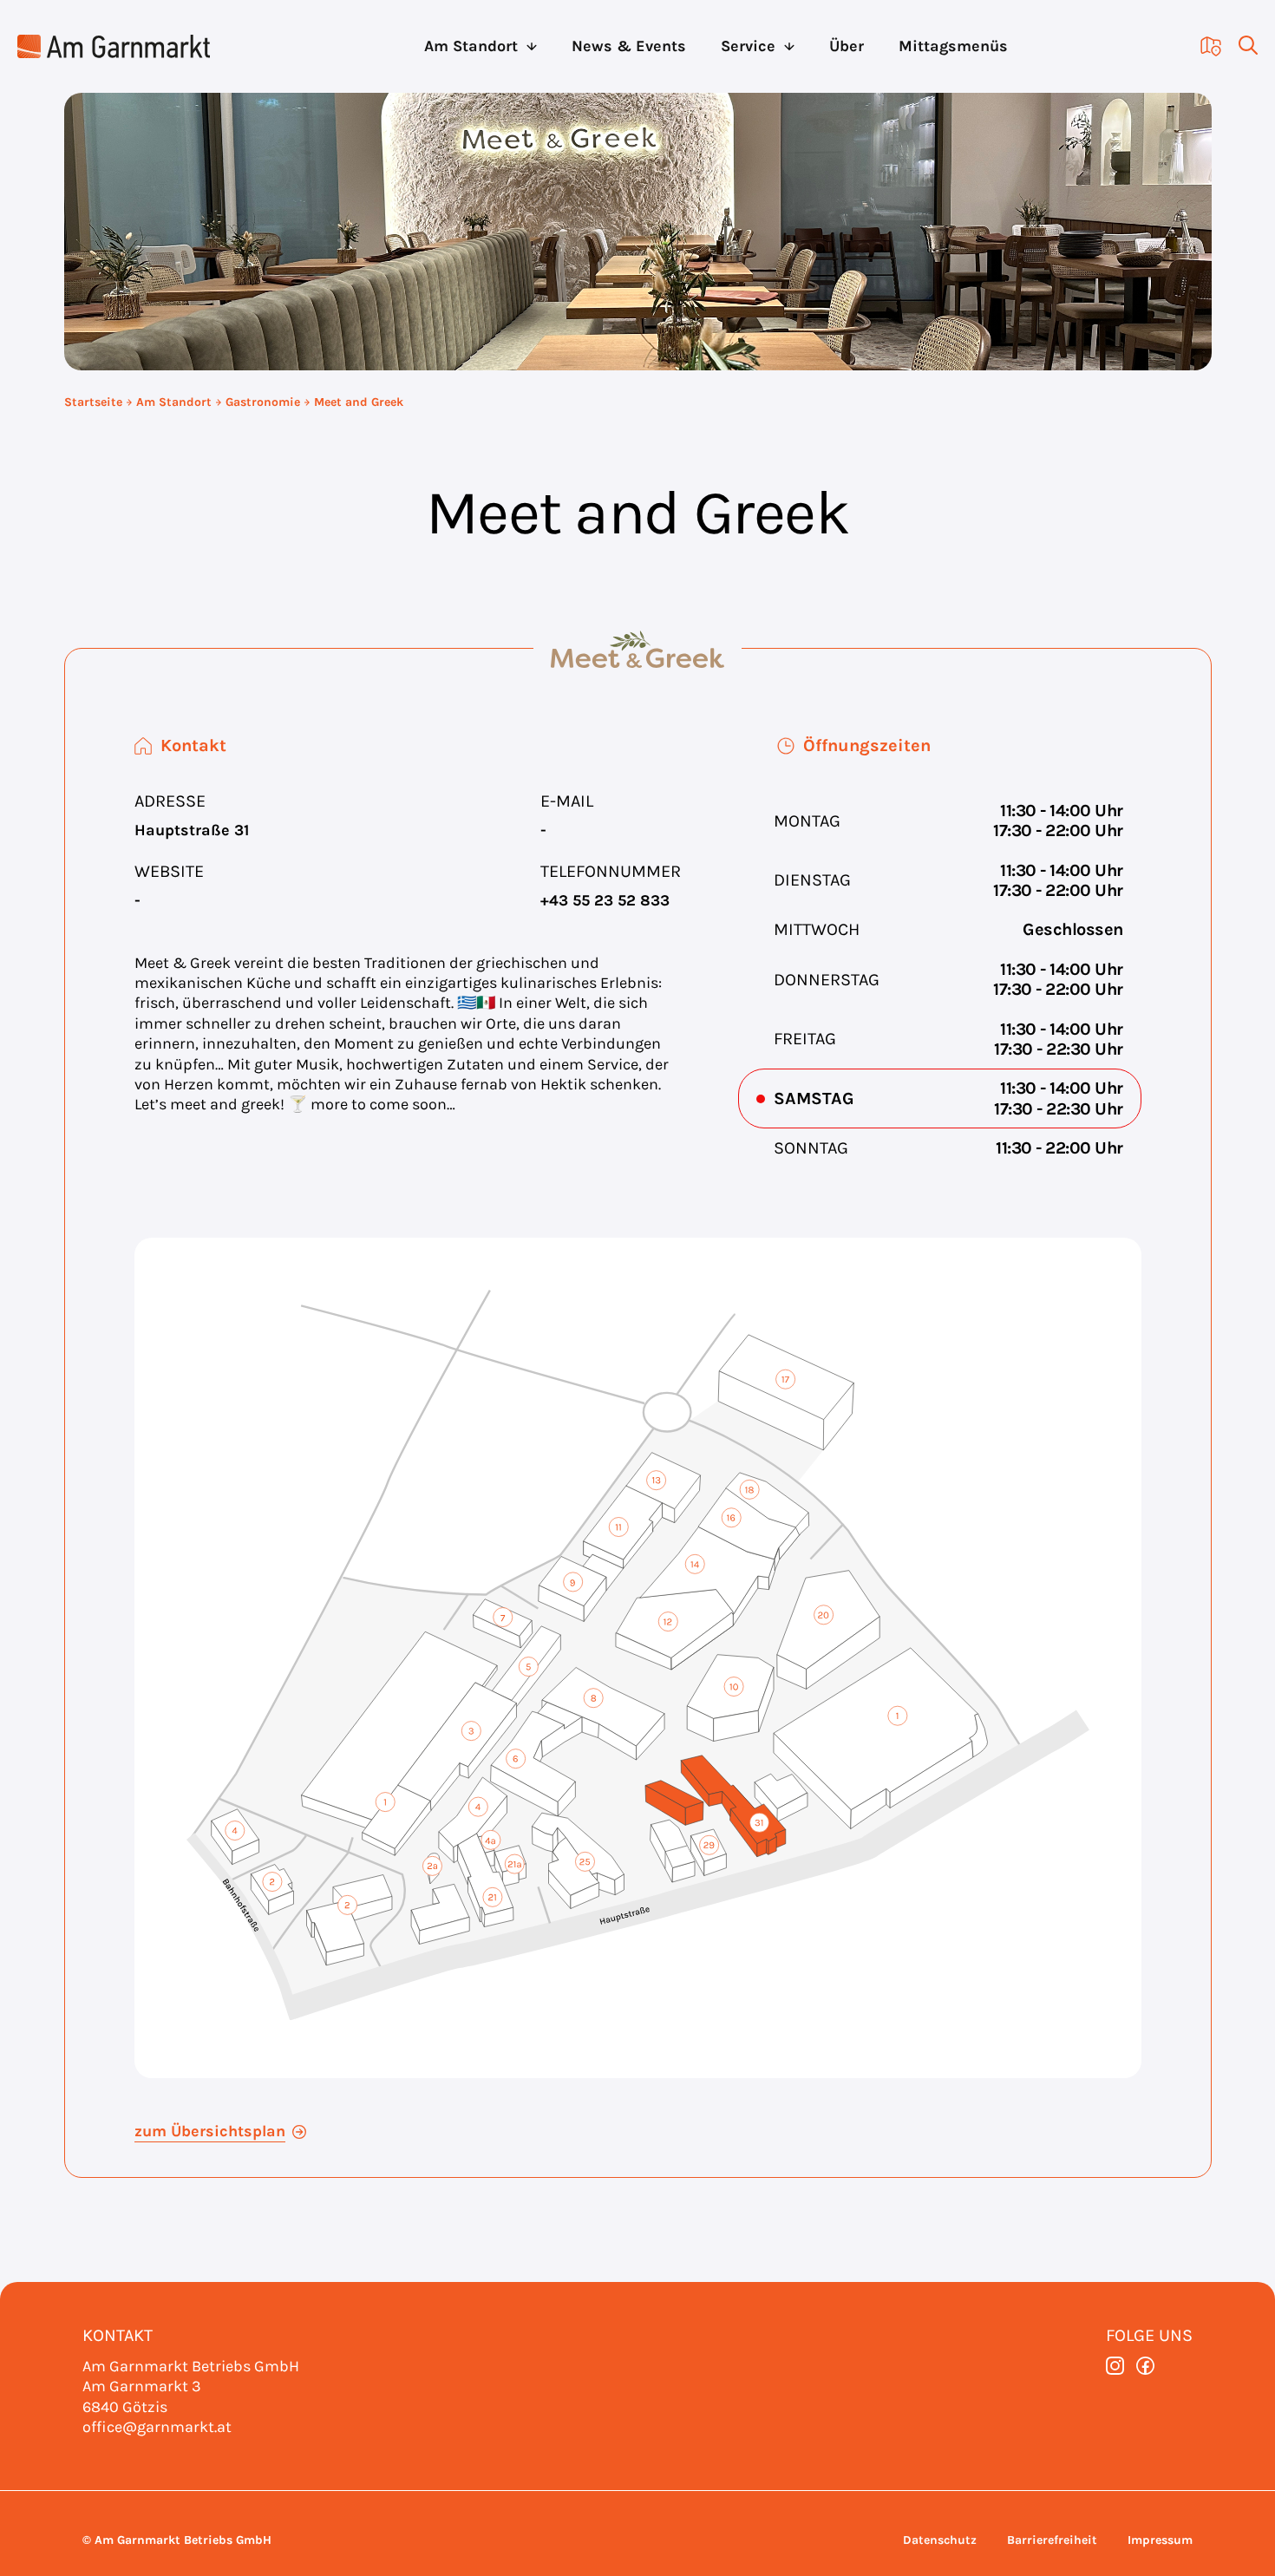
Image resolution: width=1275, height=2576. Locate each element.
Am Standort (471, 46)
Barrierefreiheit (1052, 2540)
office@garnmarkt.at (157, 2427)
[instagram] (1115, 2366)
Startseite (93, 402)
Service (748, 46)
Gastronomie (263, 402)
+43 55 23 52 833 (605, 900)
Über (847, 46)
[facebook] (1145, 2366)
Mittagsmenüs (953, 46)
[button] (1239, 46)
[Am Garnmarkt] (114, 46)
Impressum (1160, 2540)
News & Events (629, 46)
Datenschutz (940, 2540)
